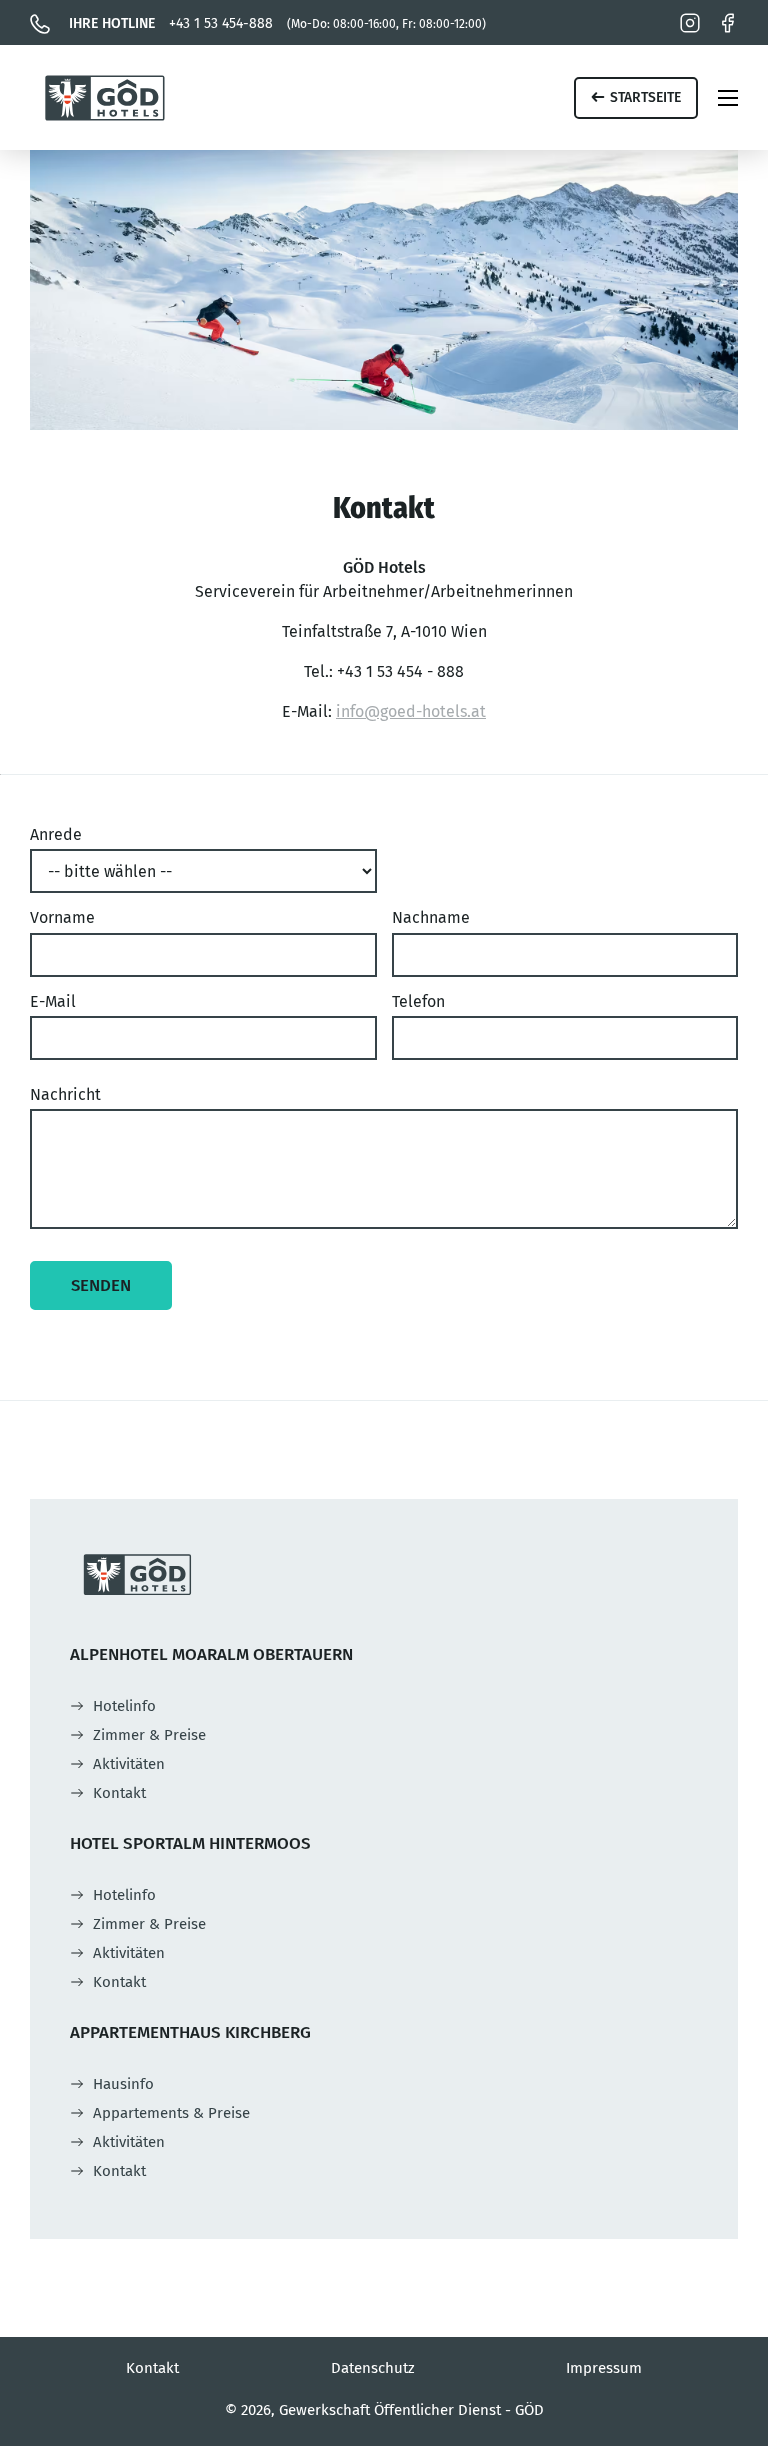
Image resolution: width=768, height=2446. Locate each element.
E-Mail (53, 1001)
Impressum (604, 2368)
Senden (101, 1285)
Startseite (645, 97)
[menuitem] (113, 1706)
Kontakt (152, 2368)
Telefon (418, 1001)
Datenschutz (373, 2368)
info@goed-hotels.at (411, 711)
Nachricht (65, 1094)
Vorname (62, 917)
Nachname (431, 917)
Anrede (56, 834)
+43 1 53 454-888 (277, 23)
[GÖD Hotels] (105, 98)
